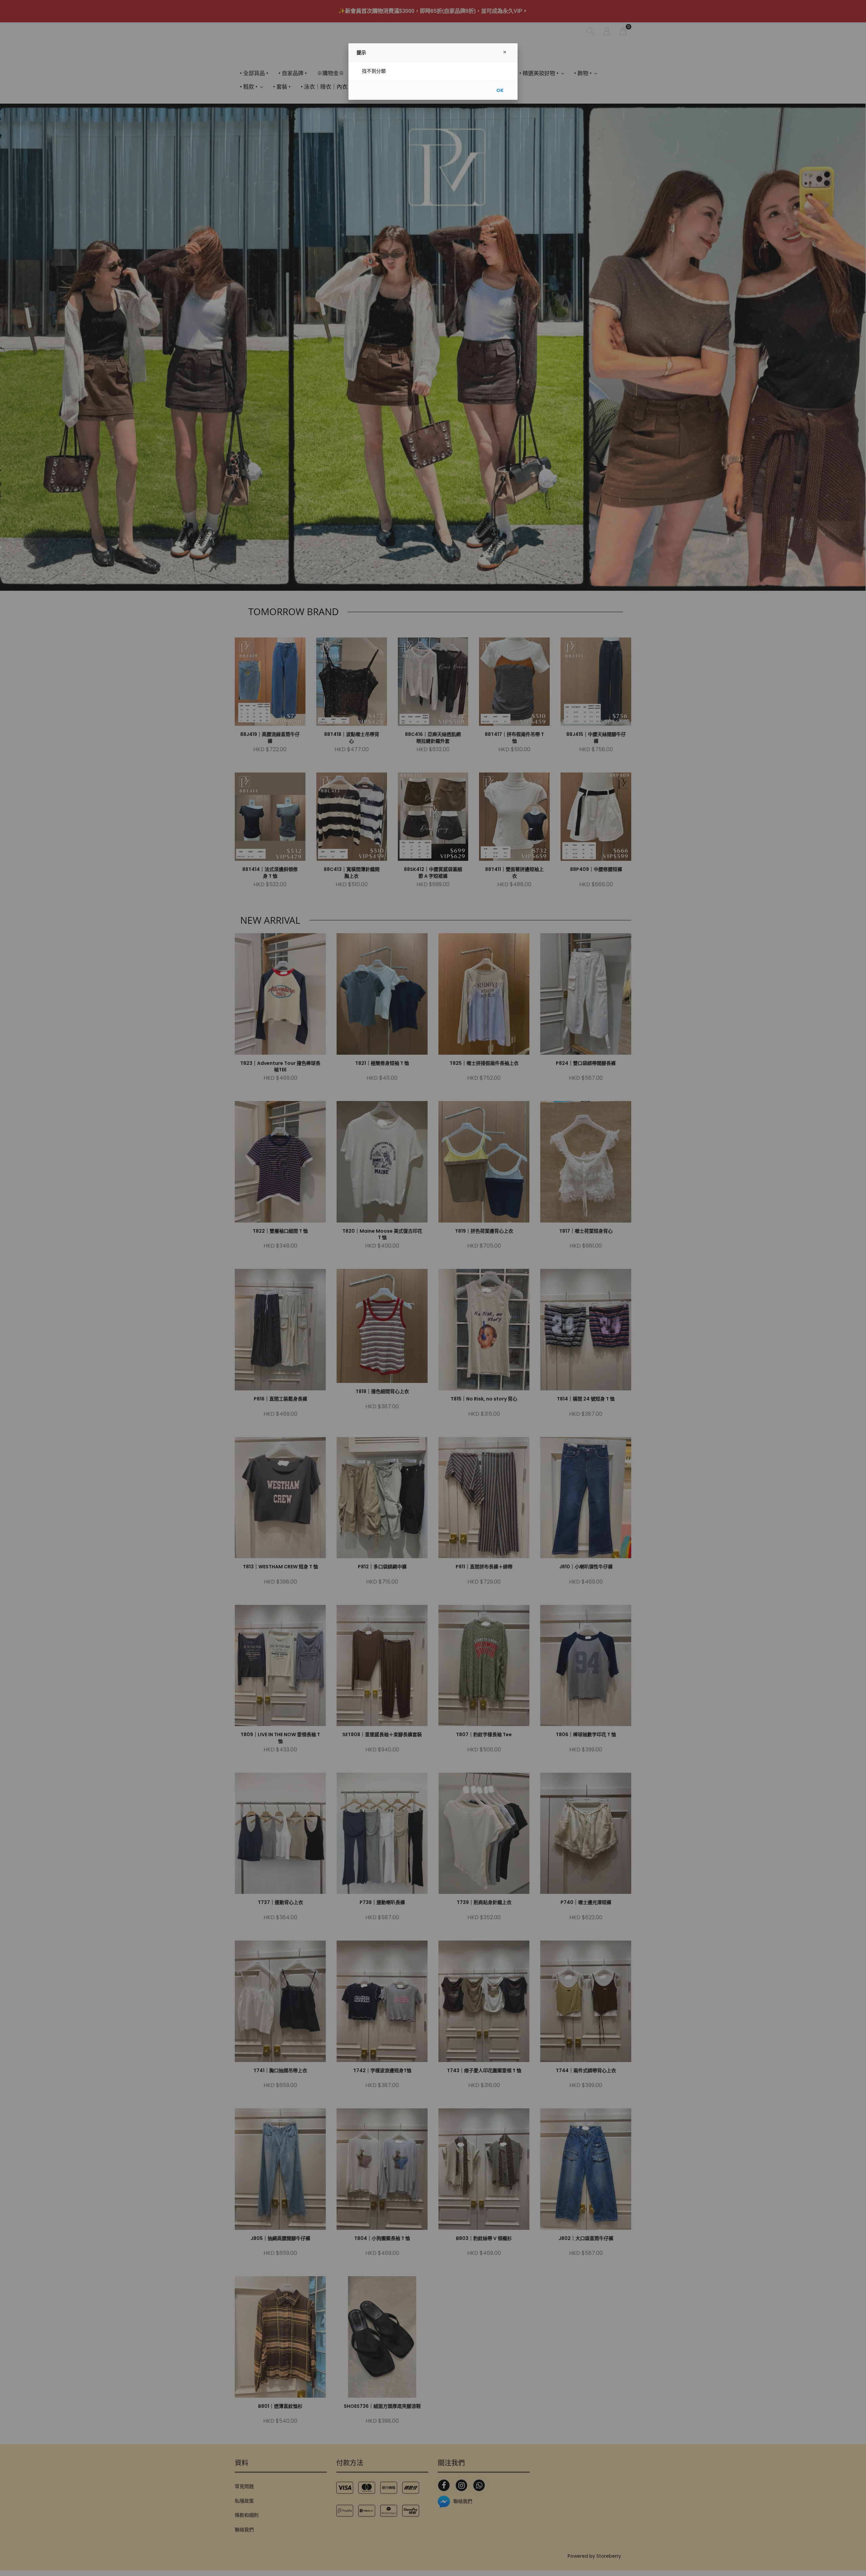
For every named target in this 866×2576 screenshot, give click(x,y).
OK (500, 90)
